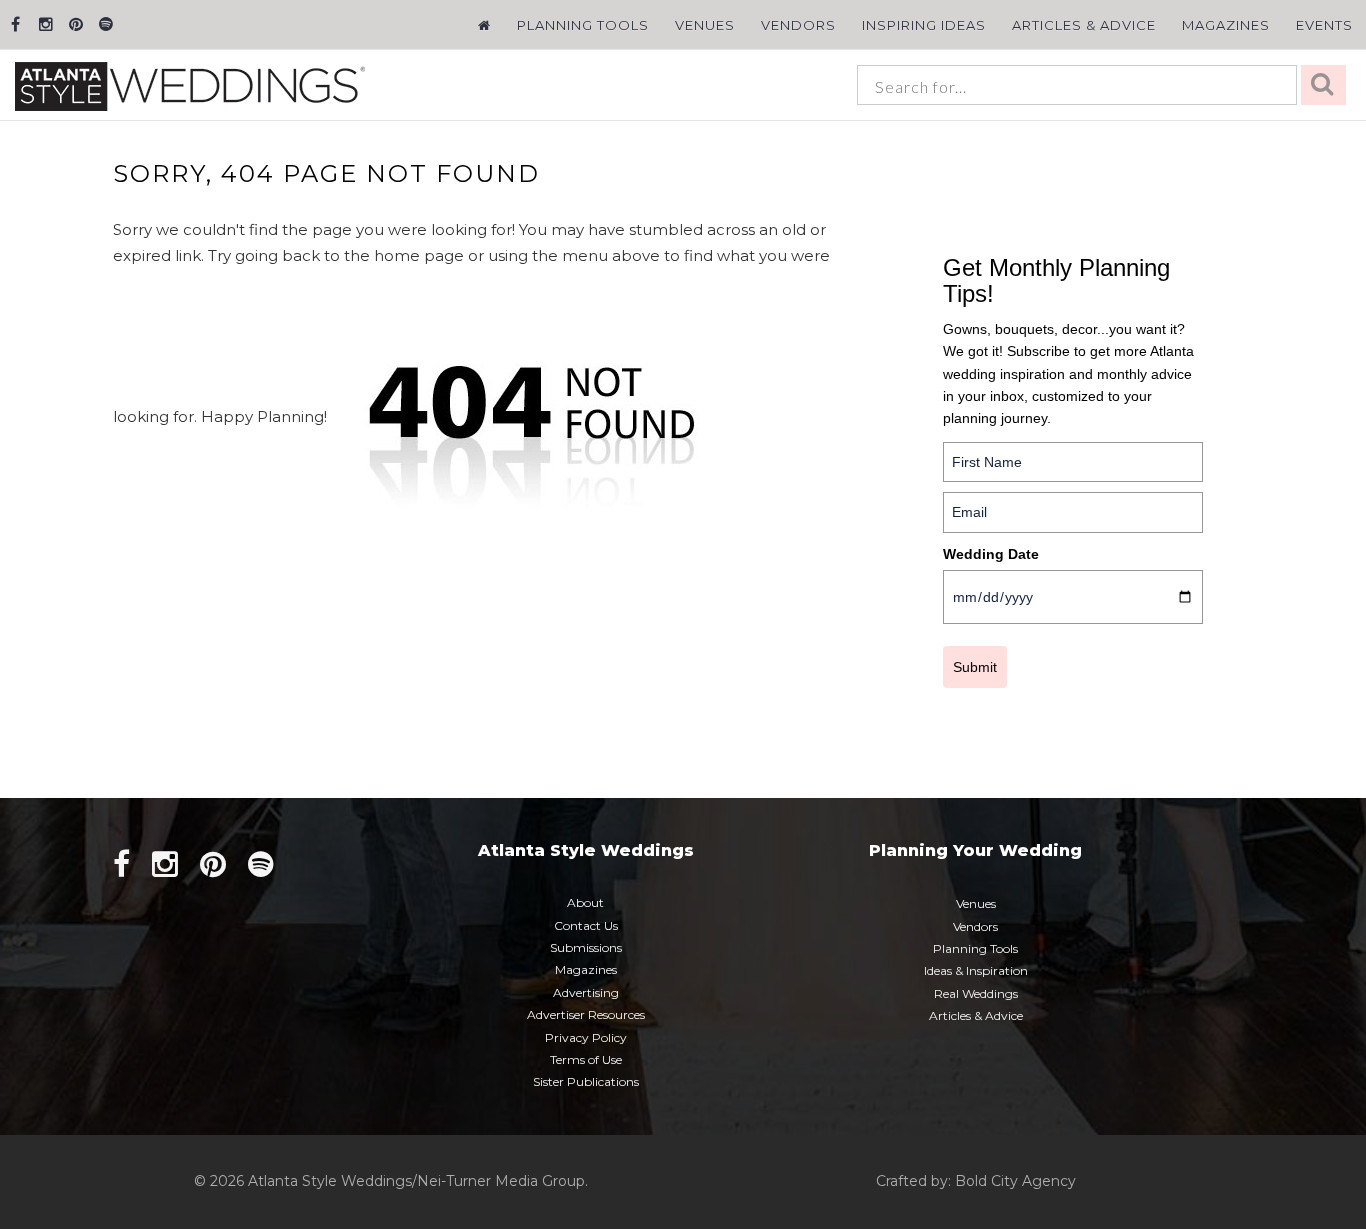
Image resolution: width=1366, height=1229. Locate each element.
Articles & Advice (1084, 25)
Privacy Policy (586, 1037)
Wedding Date (991, 554)
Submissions (586, 947)
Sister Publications (586, 1081)
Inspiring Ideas (924, 25)
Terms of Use (586, 1059)
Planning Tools (583, 25)
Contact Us (586, 925)
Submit (975, 667)
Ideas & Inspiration (976, 970)
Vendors (798, 25)
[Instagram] (45, 24)
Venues (705, 25)
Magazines (1226, 25)
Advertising (586, 992)
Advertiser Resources (586, 1014)
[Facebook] (15, 24)
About (585, 902)
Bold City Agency (1015, 1181)
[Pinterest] (75, 24)
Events (1324, 25)
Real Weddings (976, 993)
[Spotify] (105, 24)
